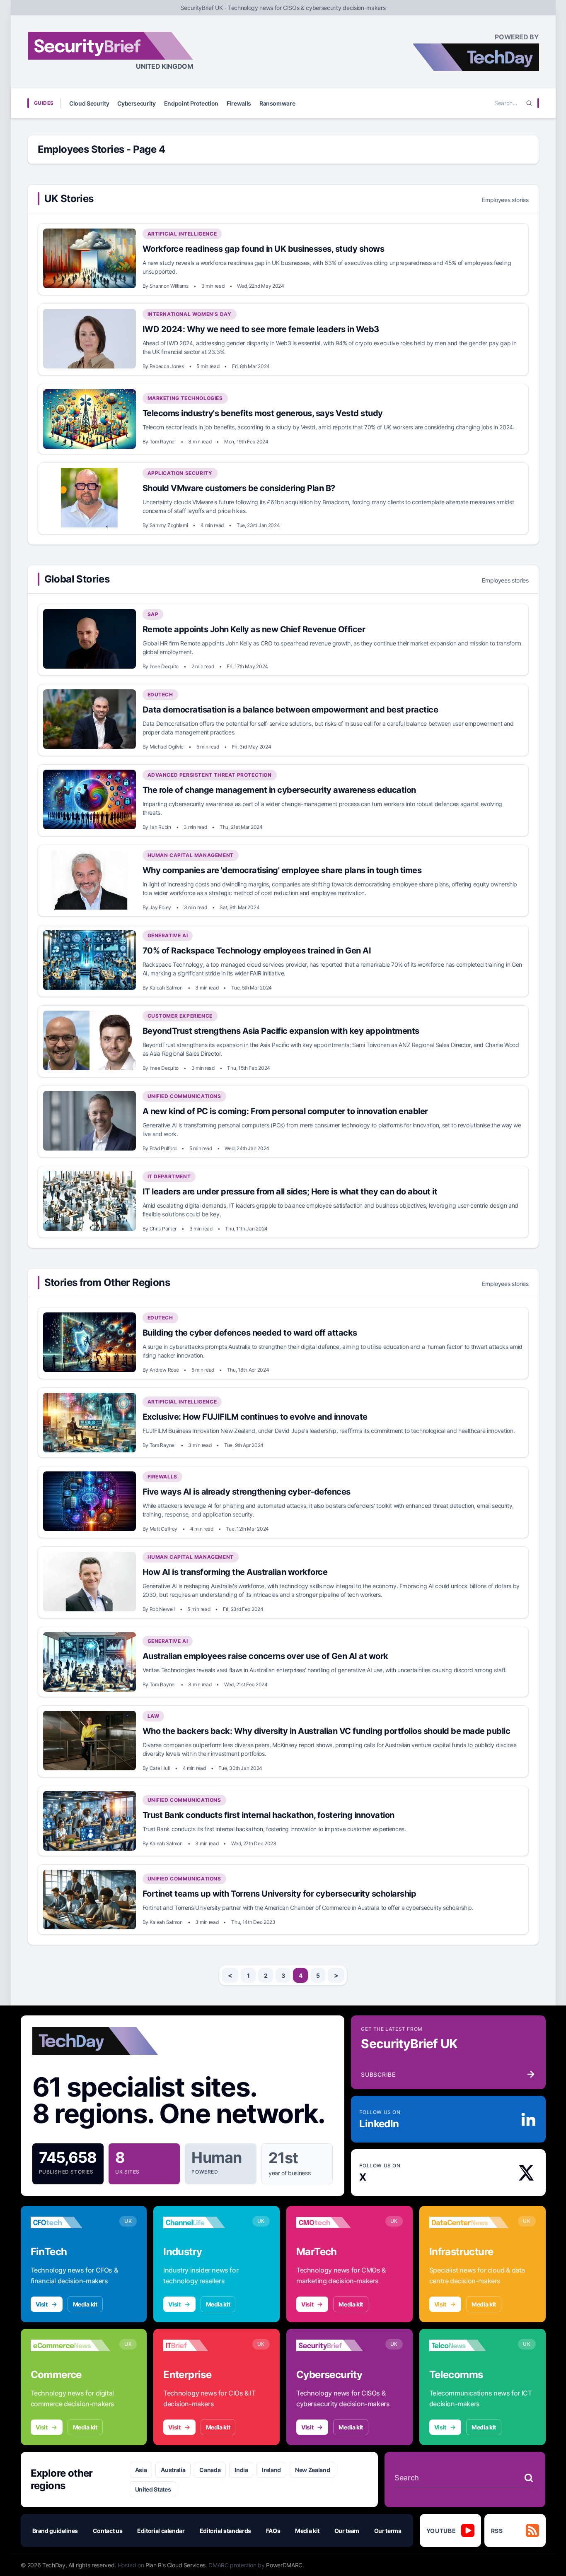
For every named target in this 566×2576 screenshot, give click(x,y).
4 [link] (301, 1975)
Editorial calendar (161, 2531)
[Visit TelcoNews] (469, 2345)
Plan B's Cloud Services (175, 2565)
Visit (42, 2304)
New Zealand (312, 2470)
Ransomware (277, 103)
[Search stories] (529, 2478)
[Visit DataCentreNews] (469, 2222)
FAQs (273, 2531)
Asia (141, 2470)
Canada (210, 2470)
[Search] (529, 103)
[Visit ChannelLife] (203, 2222)
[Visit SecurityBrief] (336, 2345)
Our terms (388, 2531)
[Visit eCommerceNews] (71, 2345)
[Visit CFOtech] (71, 2222)
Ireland (271, 2470)
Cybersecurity (136, 103)
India (241, 2470)
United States (153, 2489)
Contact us (108, 2531)
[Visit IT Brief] (203, 2345)
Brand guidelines (55, 2531)
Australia (173, 2470)
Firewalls (239, 103)
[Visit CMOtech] (336, 2222)
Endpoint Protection (191, 103)
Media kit (85, 2304)
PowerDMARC (284, 2565)
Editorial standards (225, 2531)
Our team (347, 2531)
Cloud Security (89, 103)
